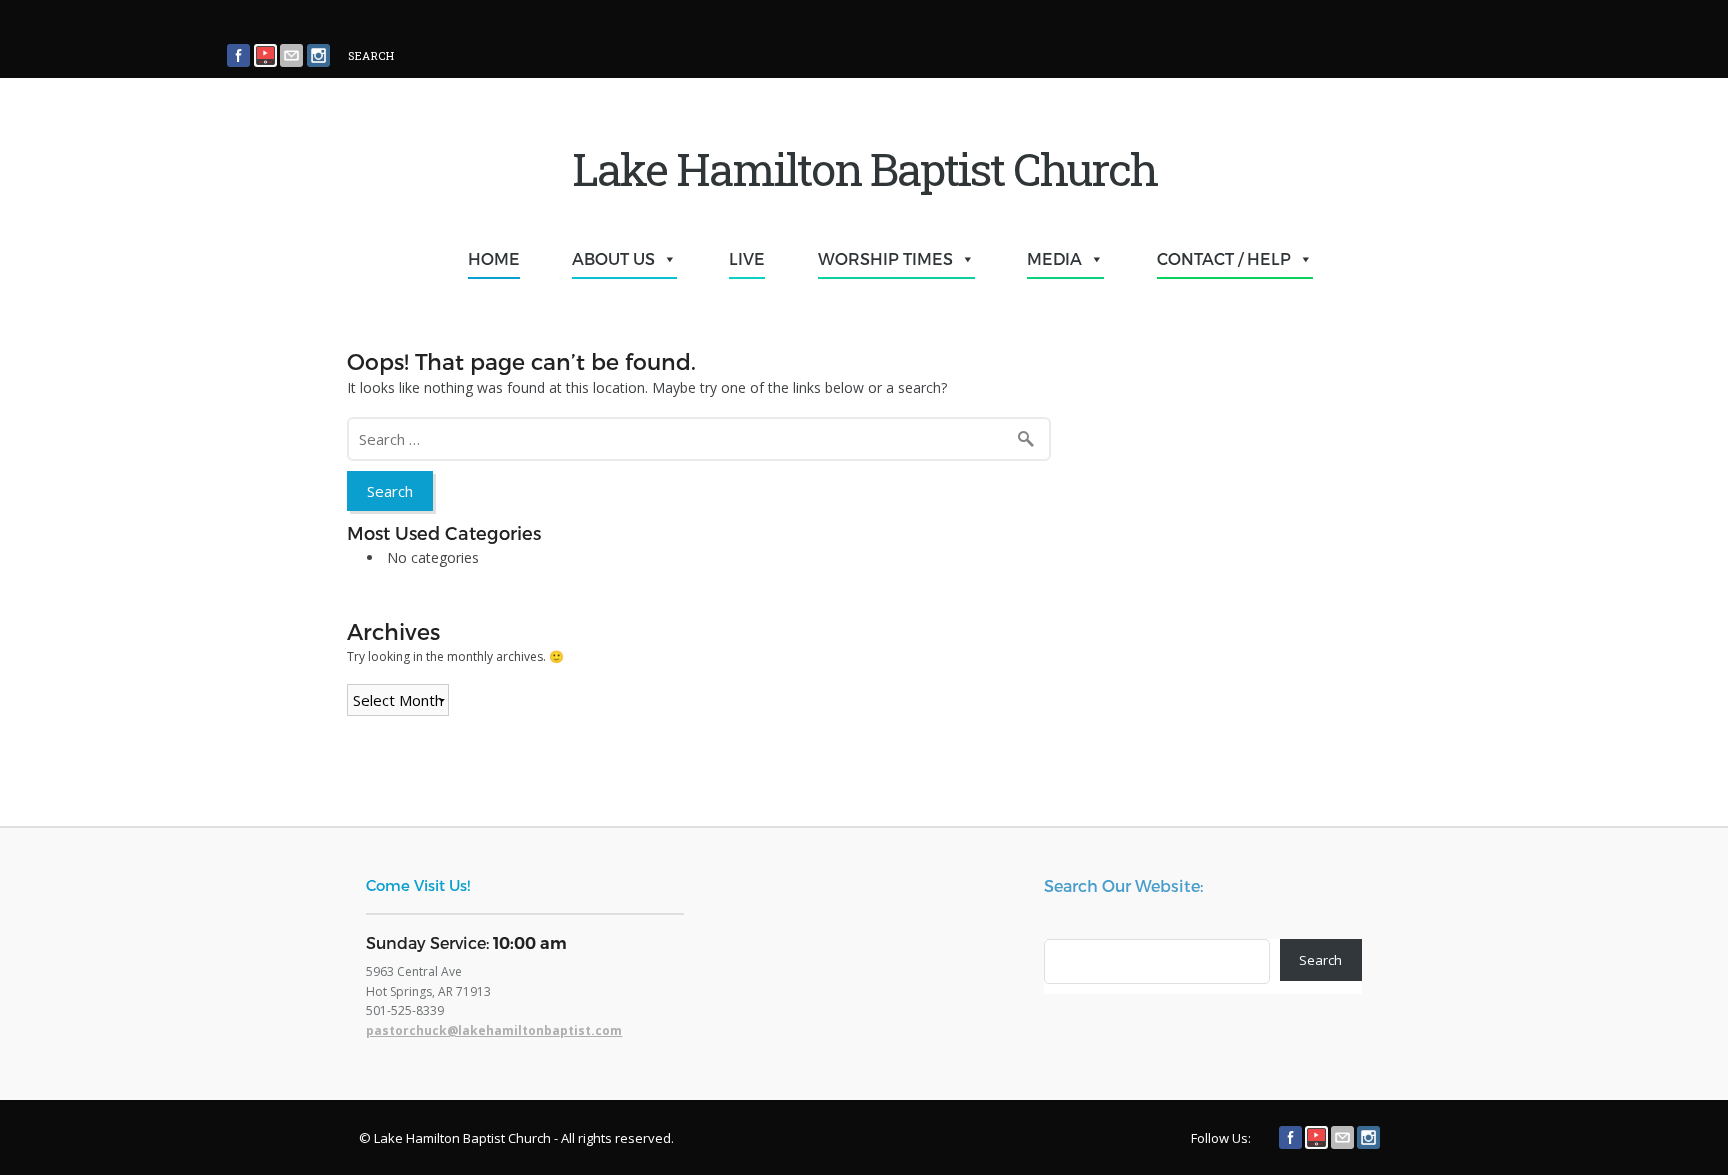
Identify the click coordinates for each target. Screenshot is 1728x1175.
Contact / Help (1224, 258)
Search (1320, 960)
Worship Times (885, 258)
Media (1054, 258)
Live (747, 258)
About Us (613, 258)
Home (494, 258)
